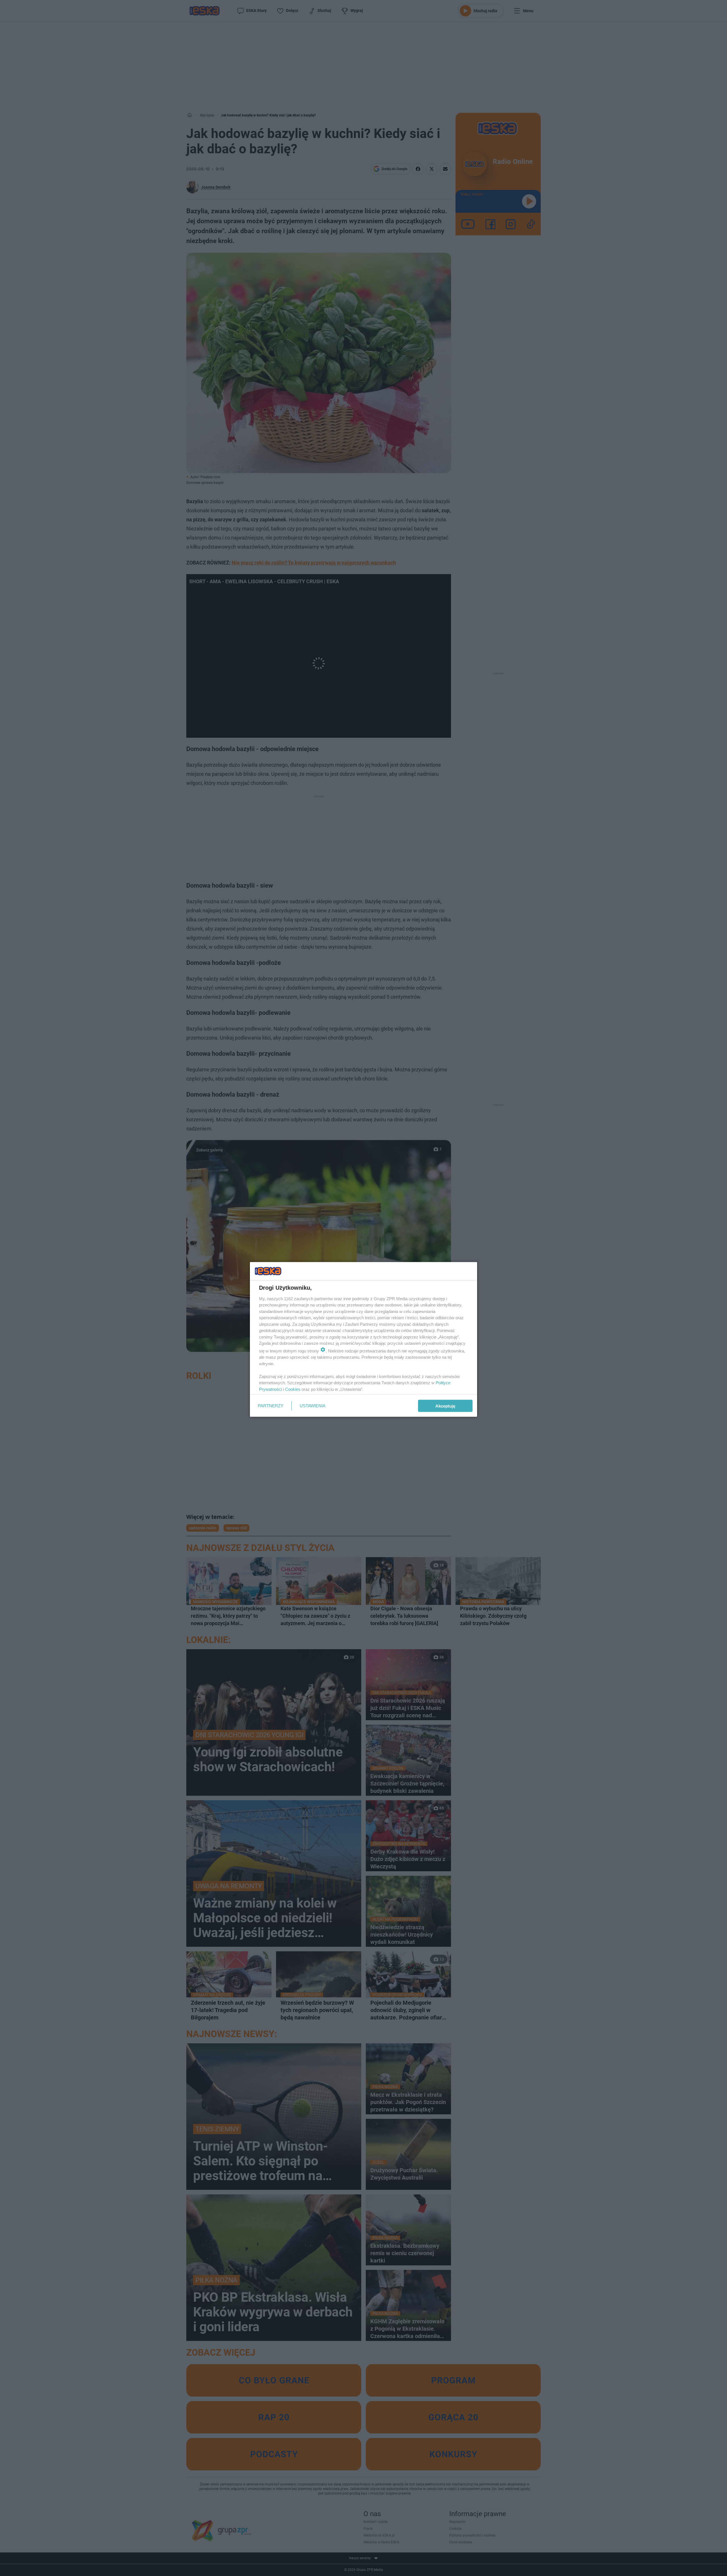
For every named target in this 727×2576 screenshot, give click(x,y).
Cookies (293, 1389)
